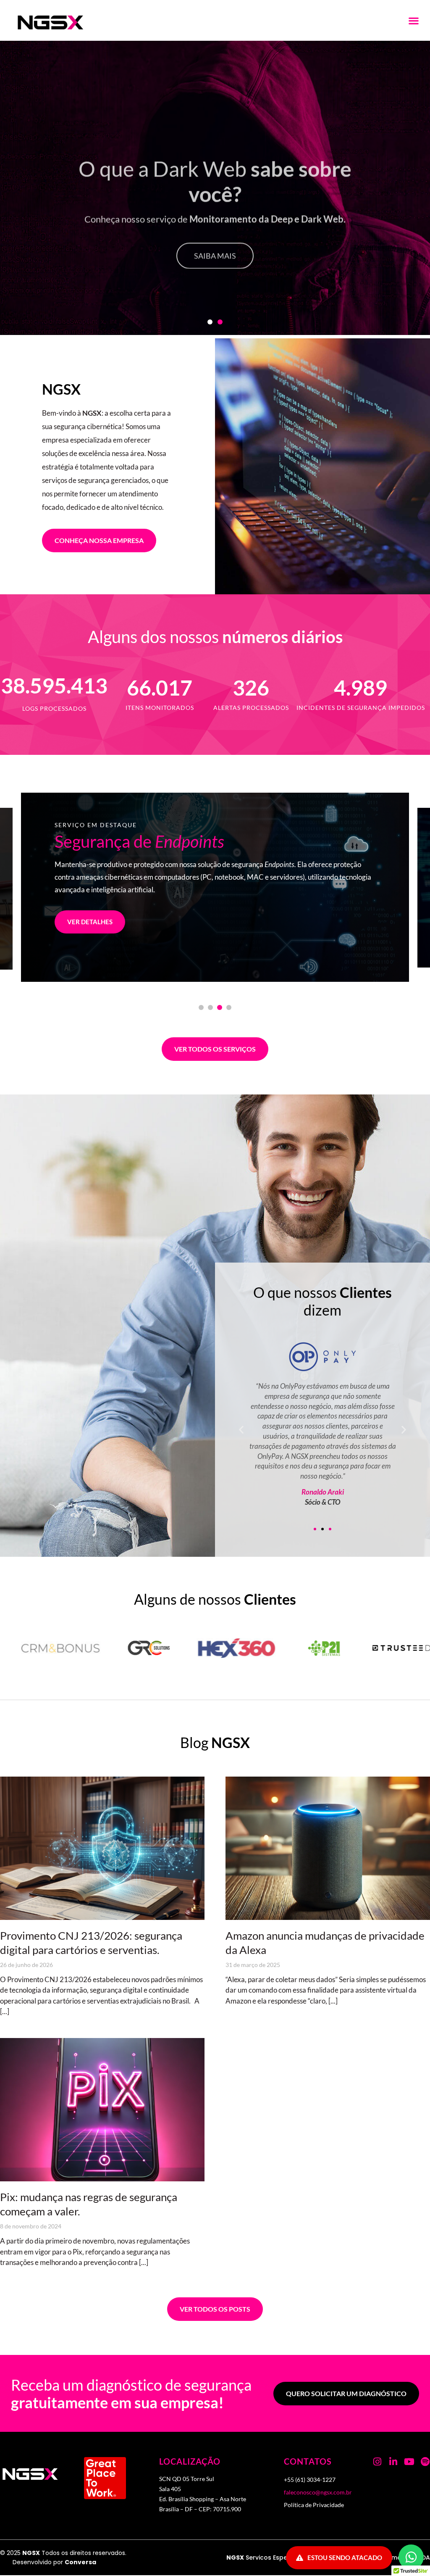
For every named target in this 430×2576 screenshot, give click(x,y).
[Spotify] (425, 2462)
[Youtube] (409, 2462)
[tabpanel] (215, 887)
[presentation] (201, 1007)
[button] (413, 20)
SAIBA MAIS (215, 286)
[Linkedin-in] (393, 2462)
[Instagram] (378, 2462)
